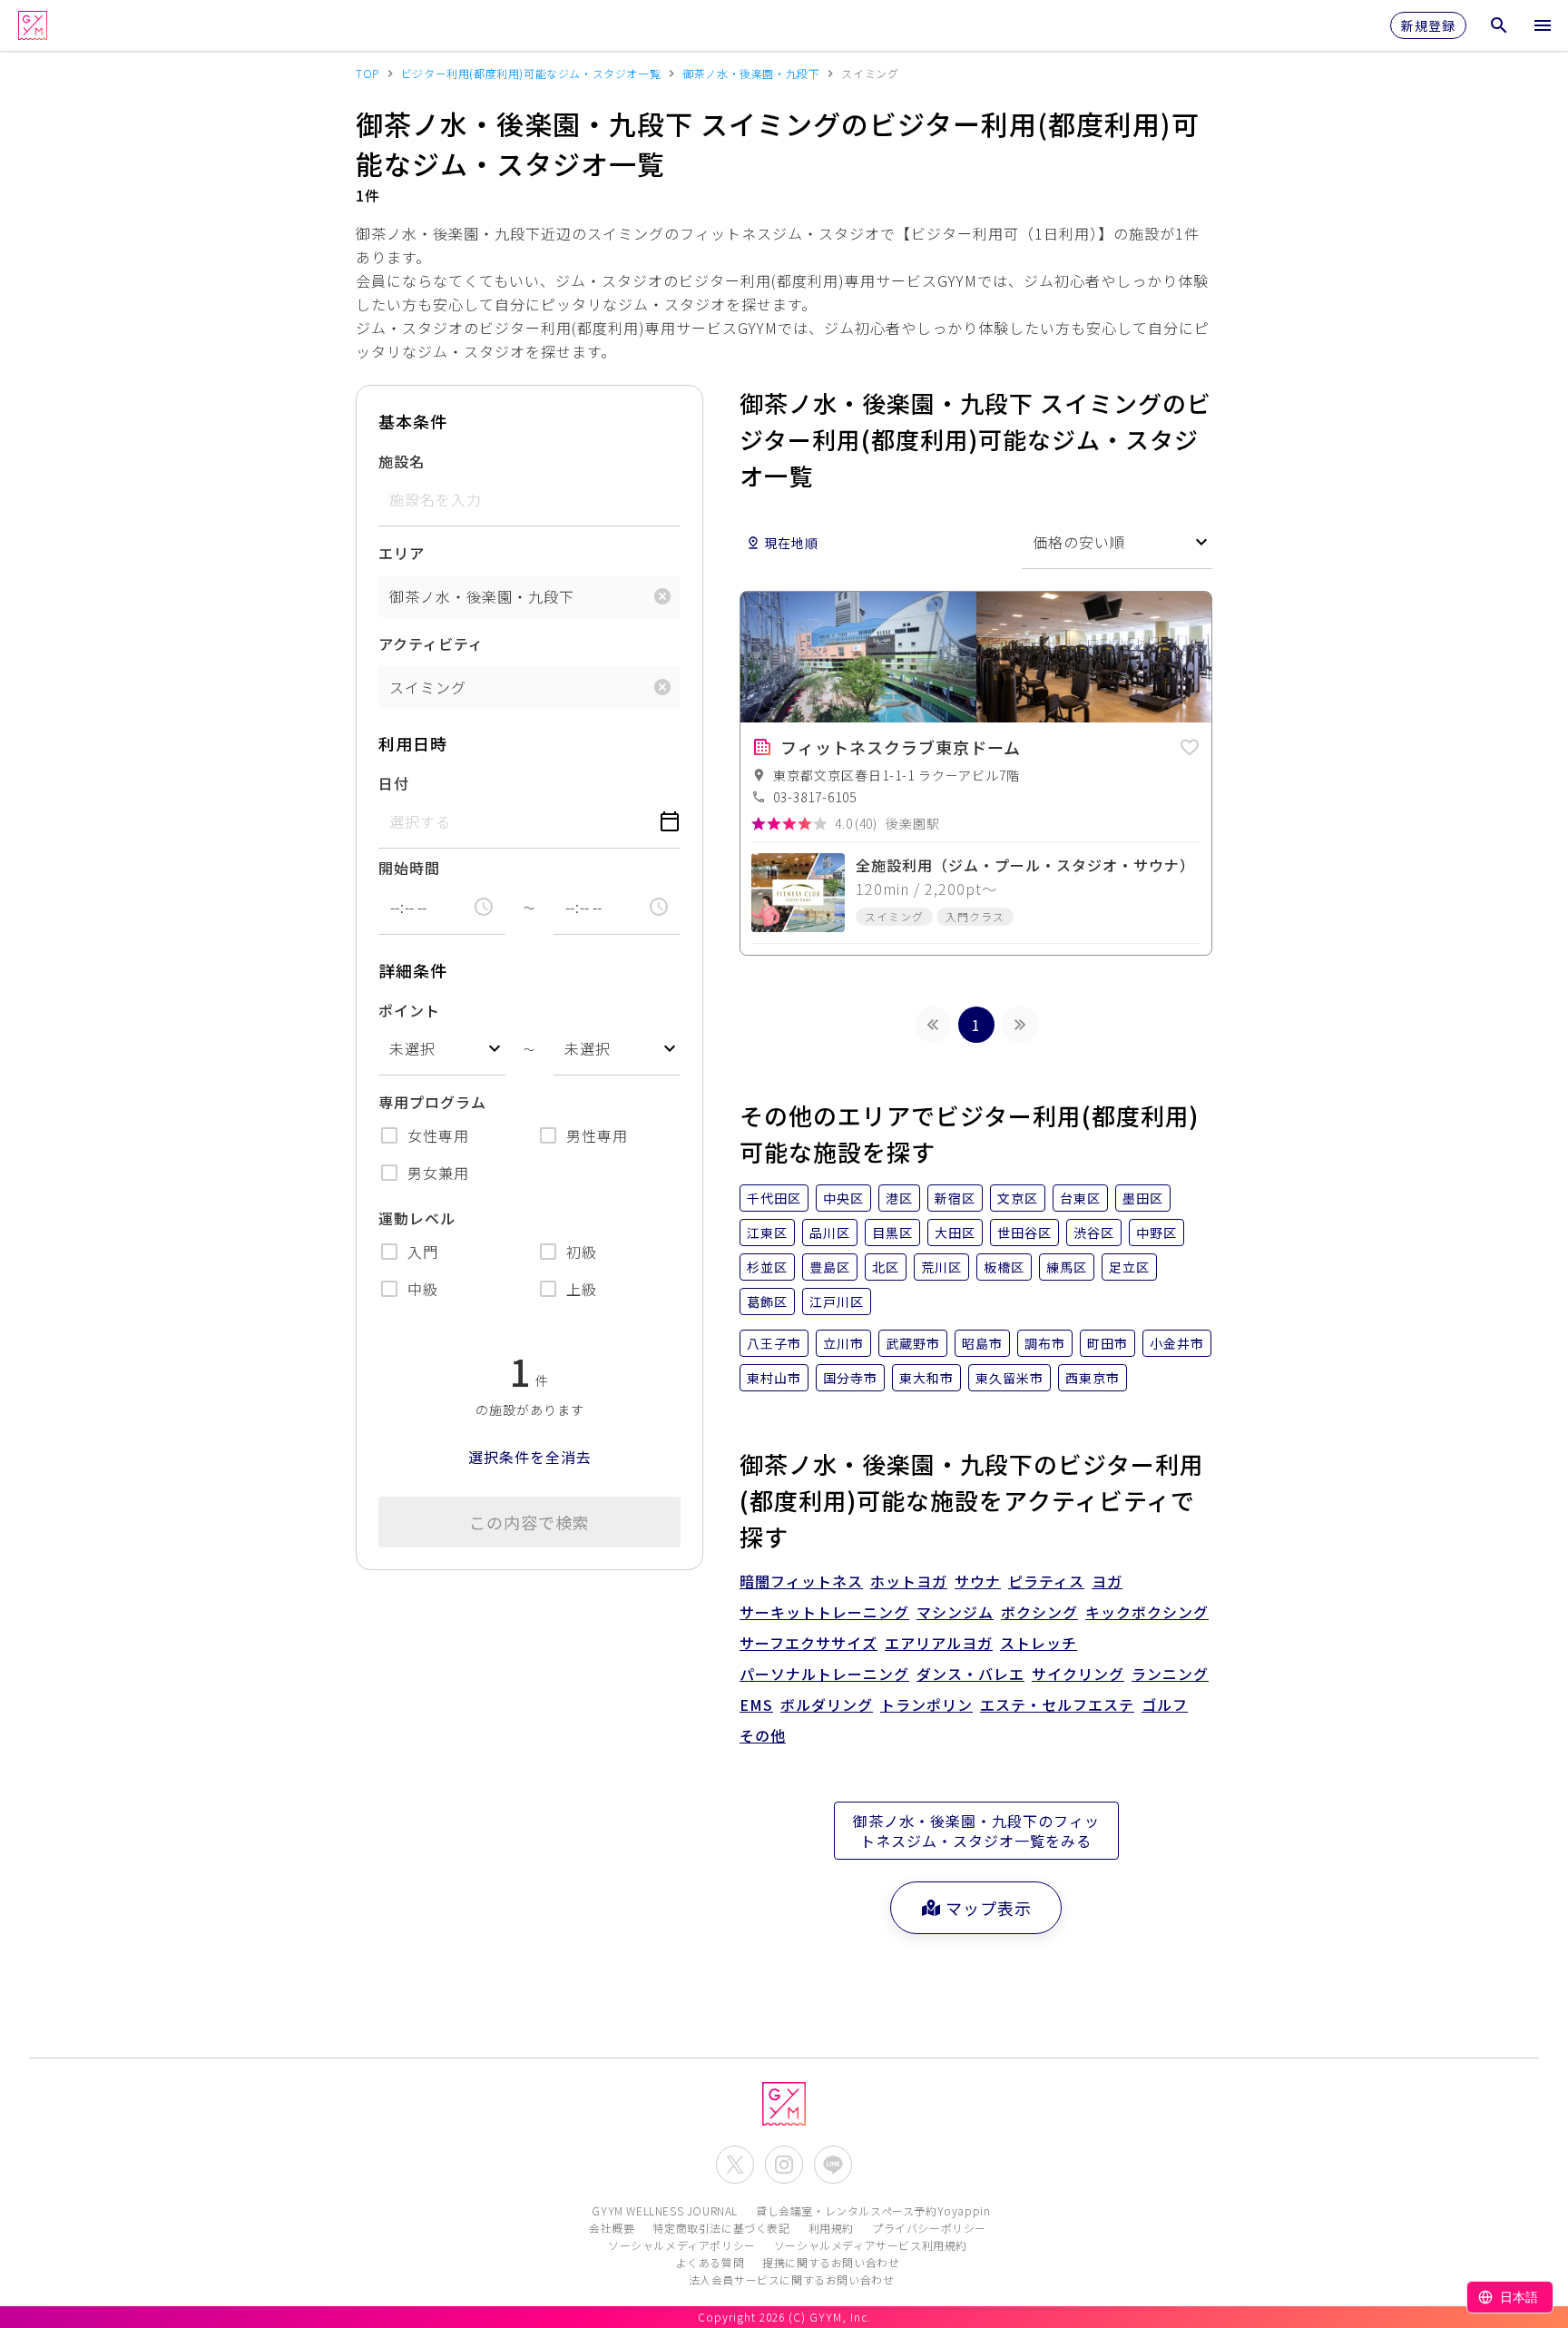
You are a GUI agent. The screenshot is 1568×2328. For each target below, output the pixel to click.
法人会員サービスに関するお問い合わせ (792, 2279)
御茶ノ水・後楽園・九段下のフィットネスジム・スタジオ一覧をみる (976, 1831)
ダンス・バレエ (970, 1674)
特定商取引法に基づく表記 (721, 2228)
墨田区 (1143, 1198)
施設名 (402, 461)
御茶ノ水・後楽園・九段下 (482, 596)
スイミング (428, 687)
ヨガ (1107, 1581)
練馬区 (1067, 1267)
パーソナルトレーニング (824, 1674)
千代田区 (774, 1198)
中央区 (843, 1198)
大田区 (955, 1233)
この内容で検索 (529, 1522)
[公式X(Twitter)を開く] (735, 2165)
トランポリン (926, 1704)
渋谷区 (1094, 1233)
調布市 (1045, 1343)
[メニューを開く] (1543, 25)
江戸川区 (837, 1302)
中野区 (1156, 1233)
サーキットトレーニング (824, 1612)
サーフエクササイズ (808, 1643)
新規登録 (1428, 25)
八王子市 (774, 1343)
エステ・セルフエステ (1057, 1704)
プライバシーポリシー (929, 2228)
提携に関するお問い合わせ (831, 2262)
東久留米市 (1009, 1378)
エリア (402, 553)
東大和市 (926, 1378)
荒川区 (941, 1267)
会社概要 (612, 2228)
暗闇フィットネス (801, 1581)
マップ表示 (989, 1908)
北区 (886, 1267)
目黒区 (892, 1233)
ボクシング (1039, 1612)
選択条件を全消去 (530, 1457)
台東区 (1080, 1198)
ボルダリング (827, 1704)
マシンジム (955, 1612)
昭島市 (982, 1343)
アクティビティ (431, 643)
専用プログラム (432, 1102)
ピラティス (1046, 1581)
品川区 (830, 1233)
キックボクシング (1147, 1612)
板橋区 (1004, 1267)
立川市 (843, 1343)
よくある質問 (710, 2262)
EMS (756, 1704)
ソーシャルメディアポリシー (682, 2245)
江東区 (767, 1233)
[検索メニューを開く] (1499, 25)
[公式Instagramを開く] (784, 2165)
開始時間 (409, 868)
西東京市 (1093, 1378)
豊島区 (830, 1267)
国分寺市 (850, 1378)
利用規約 (831, 2228)
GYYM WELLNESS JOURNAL (665, 2210)
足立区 (1129, 1267)
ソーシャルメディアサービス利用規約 (871, 2245)
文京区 (1018, 1198)
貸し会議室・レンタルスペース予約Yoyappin (873, 2210)
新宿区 (955, 1198)
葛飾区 (767, 1302)
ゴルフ (1165, 1704)
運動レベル (417, 1218)
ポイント (409, 1010)
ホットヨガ (909, 1581)
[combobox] (442, 1049)
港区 (899, 1198)
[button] (1190, 744)
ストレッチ (1039, 1643)
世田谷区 (1024, 1233)
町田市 (1107, 1343)
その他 (763, 1735)
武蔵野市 (913, 1343)
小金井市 (1177, 1343)
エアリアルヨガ (939, 1643)
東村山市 (774, 1378)
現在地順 (791, 543)
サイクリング (1078, 1674)
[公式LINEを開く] (833, 2165)
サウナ (978, 1581)
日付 (394, 783)
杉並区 (767, 1267)
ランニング (1170, 1674)
